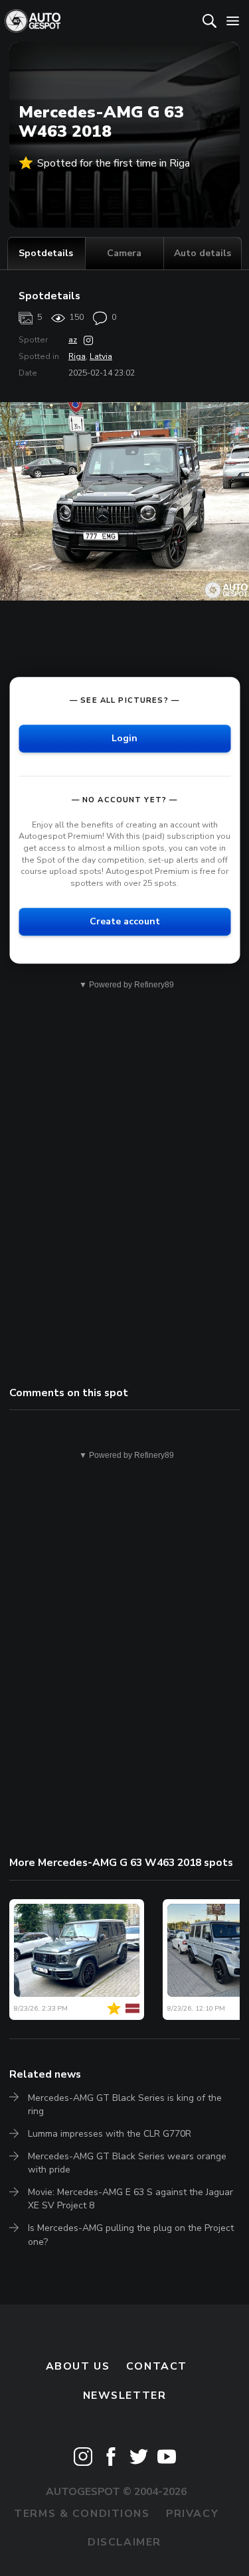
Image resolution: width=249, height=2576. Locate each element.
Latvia (101, 356)
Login (124, 738)
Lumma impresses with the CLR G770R (110, 2134)
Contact (157, 2366)
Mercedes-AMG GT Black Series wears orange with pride (127, 2163)
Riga (77, 356)
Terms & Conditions (82, 2514)
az (73, 340)
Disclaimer (124, 2542)
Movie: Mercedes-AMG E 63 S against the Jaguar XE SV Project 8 (130, 2199)
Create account (125, 922)
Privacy (192, 2514)
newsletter (125, 2396)
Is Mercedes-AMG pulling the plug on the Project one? (131, 2235)
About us (78, 2366)
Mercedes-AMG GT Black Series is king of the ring (125, 2105)
